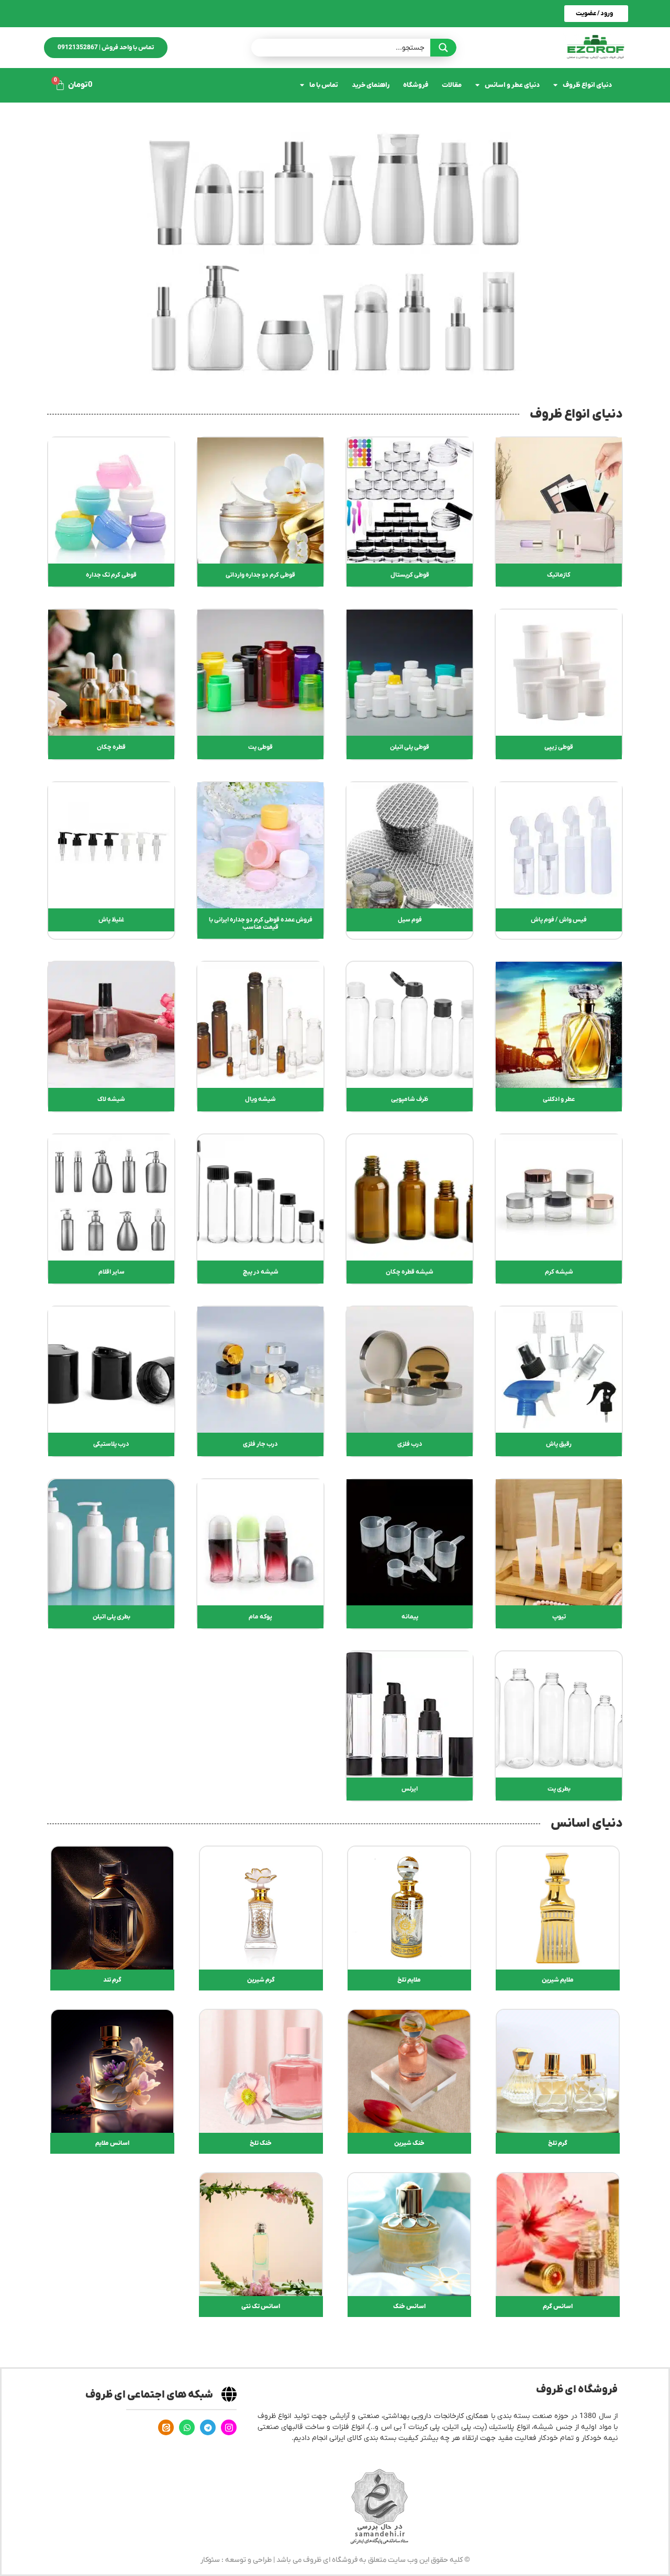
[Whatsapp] (187, 2427)
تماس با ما (324, 85)
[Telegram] (208, 2427)
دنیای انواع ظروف (587, 85)
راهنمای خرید (371, 85)
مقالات (452, 85)
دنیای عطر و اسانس (512, 85)
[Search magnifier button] (443, 48)
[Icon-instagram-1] (229, 2427)
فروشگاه (416, 85)
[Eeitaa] (166, 2427)
